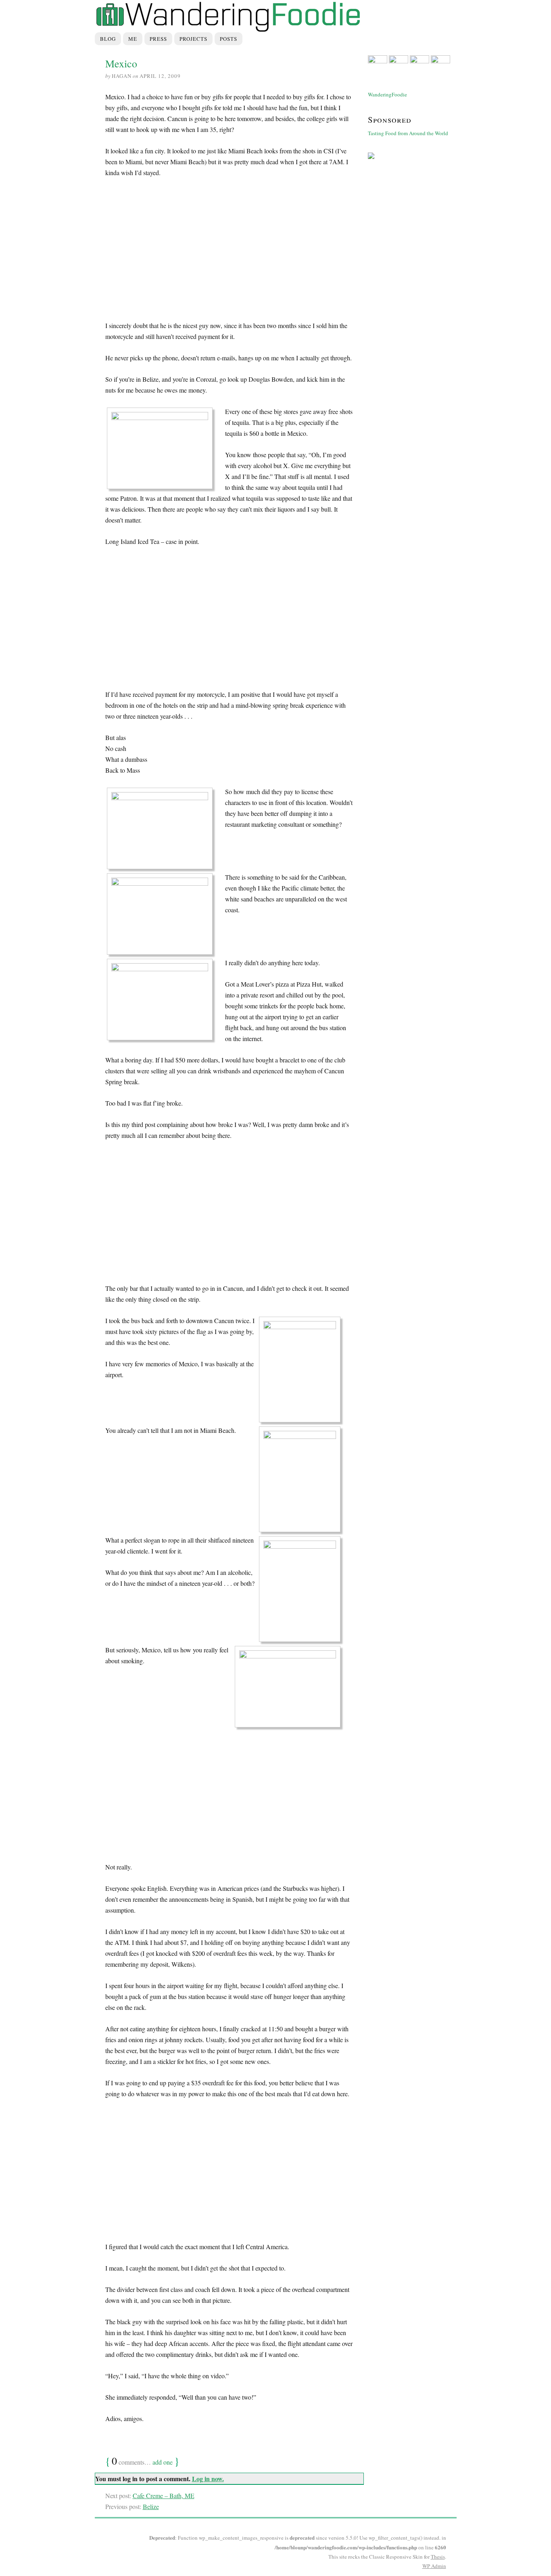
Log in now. (208, 2479)
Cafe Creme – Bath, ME (164, 2495)
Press (158, 39)
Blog (108, 39)
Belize (151, 2506)
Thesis (438, 2557)
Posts (229, 39)
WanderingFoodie (387, 94)
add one (163, 2462)
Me (133, 39)
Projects (193, 39)
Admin (434, 2566)
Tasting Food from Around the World (408, 133)
